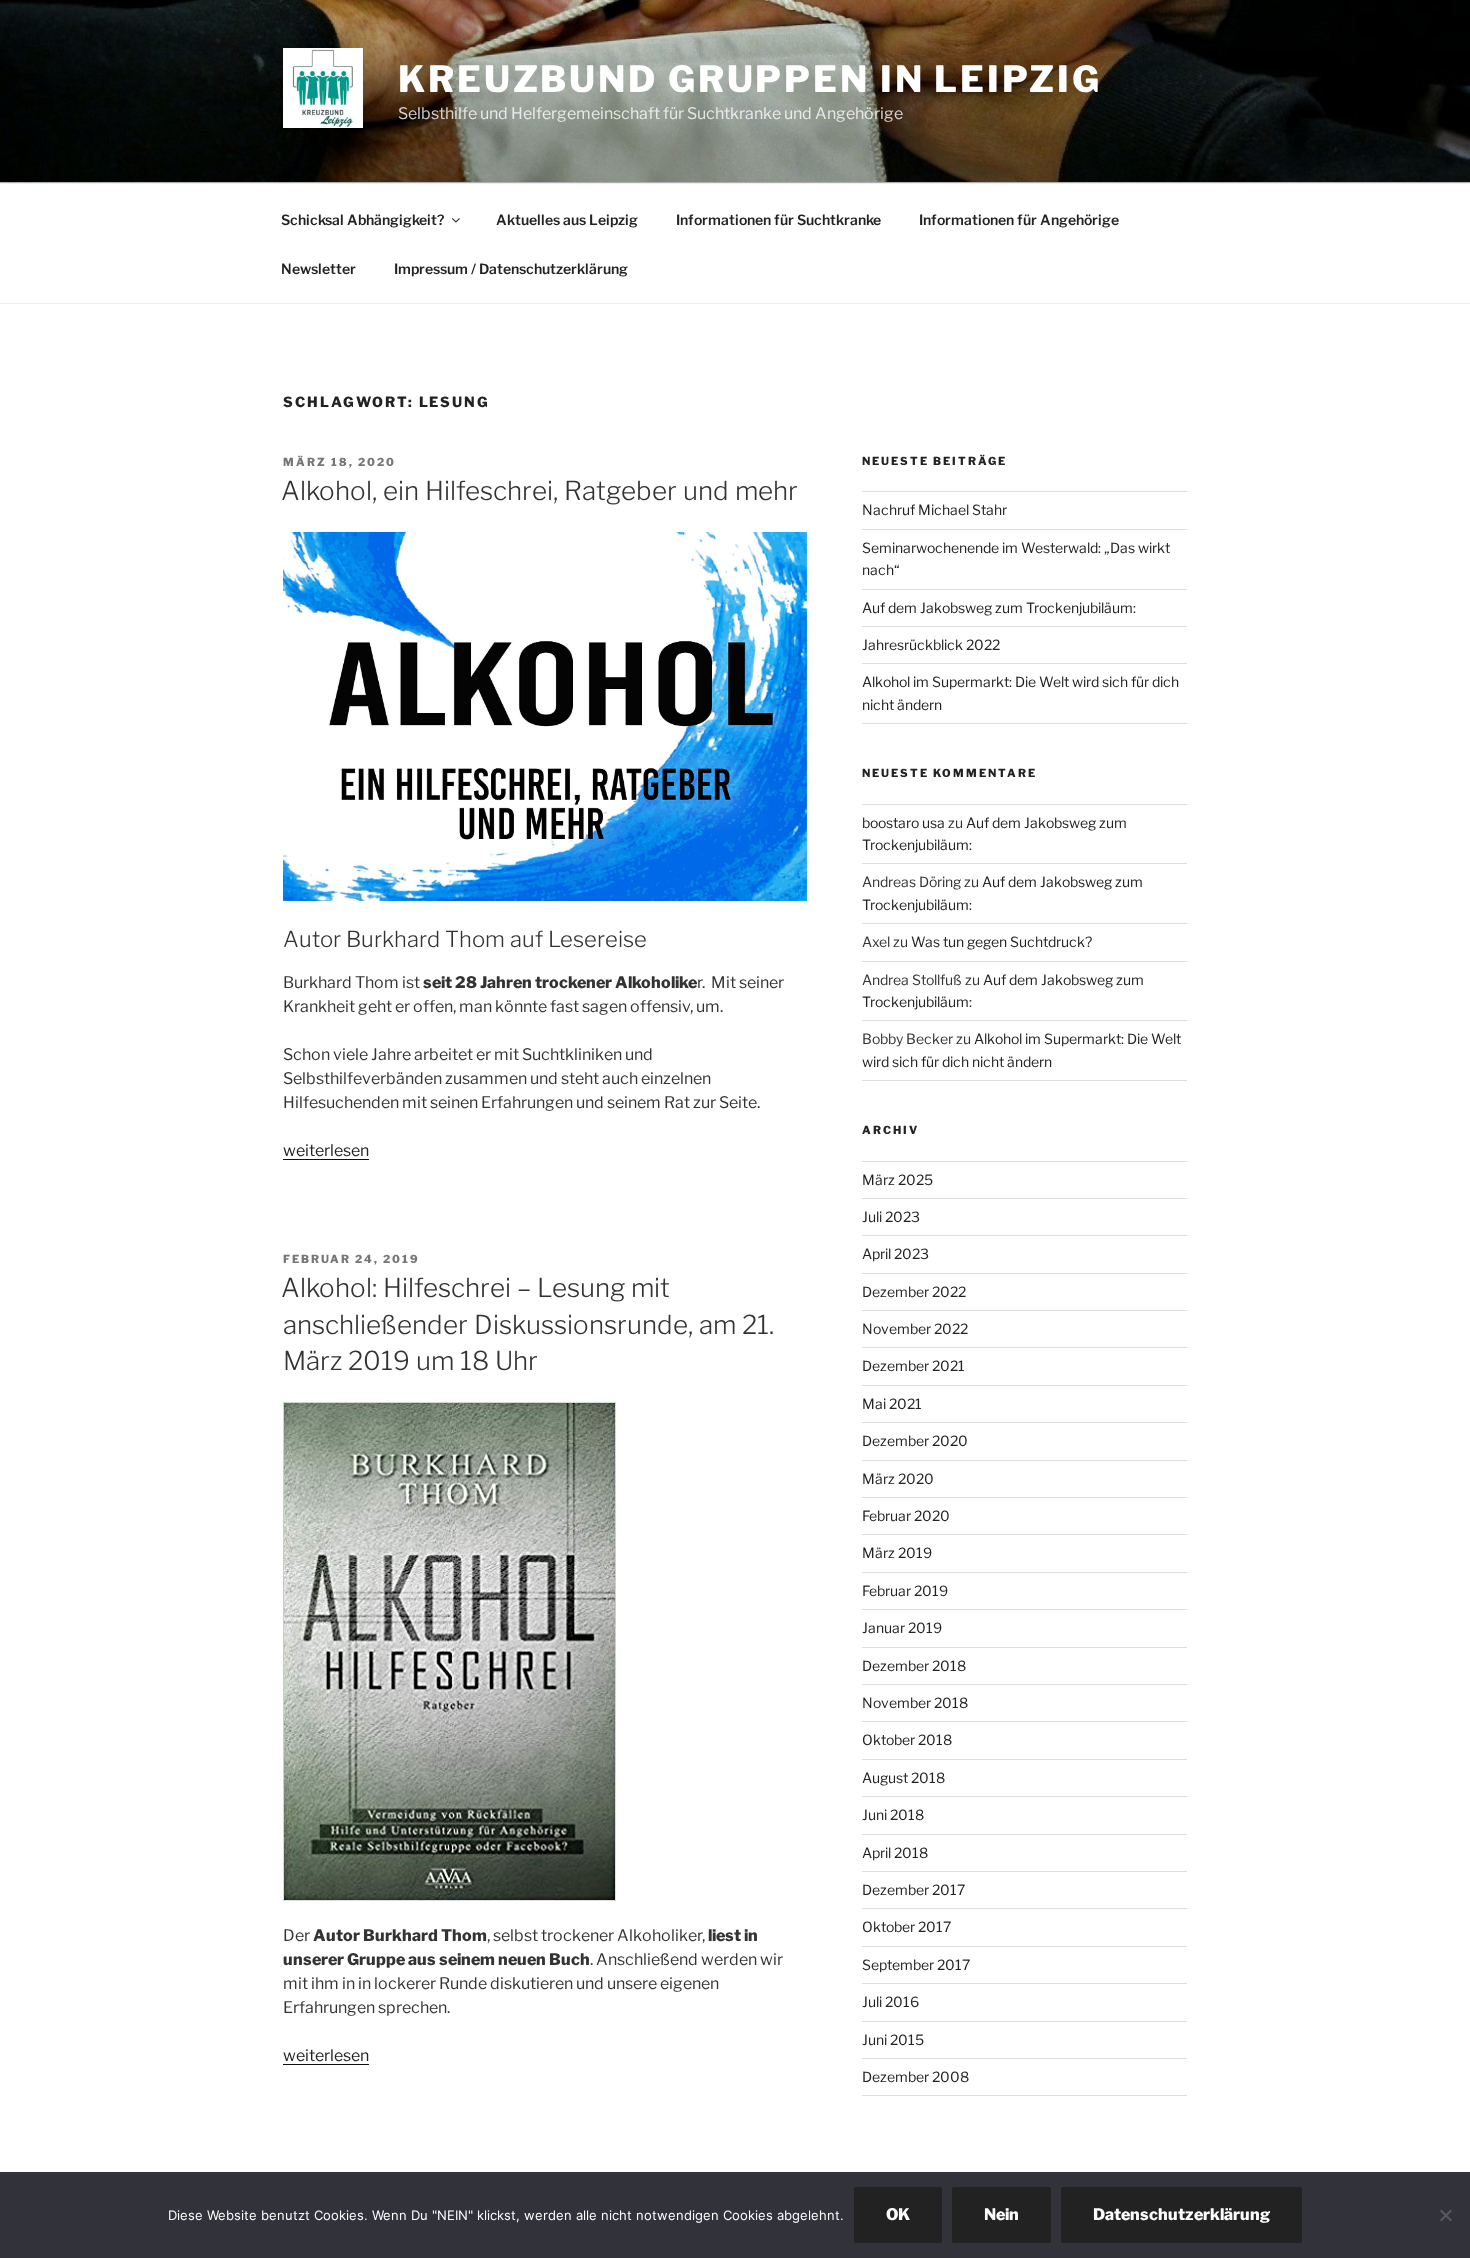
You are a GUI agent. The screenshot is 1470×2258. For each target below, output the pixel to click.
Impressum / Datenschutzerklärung (511, 268)
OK (898, 2214)
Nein (1001, 2214)
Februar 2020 (906, 1515)
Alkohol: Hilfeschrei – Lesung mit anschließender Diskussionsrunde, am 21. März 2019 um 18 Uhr (527, 1324)
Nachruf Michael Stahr (934, 509)
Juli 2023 (891, 1216)
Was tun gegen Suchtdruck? (1001, 941)
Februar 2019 (905, 1590)
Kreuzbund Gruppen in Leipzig (750, 79)
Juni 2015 (893, 2039)
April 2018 (895, 1852)
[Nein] (1445, 2215)
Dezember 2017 (913, 1889)
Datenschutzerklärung (1181, 2214)
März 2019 (897, 1552)
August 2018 (903, 1777)
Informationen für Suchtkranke (778, 219)
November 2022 (915, 1328)
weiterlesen (326, 1150)
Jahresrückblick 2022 (931, 644)
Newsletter (318, 268)
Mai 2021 (892, 1403)
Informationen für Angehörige (1019, 219)
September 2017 (916, 1964)
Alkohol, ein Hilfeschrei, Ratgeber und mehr (539, 490)
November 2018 (915, 1702)
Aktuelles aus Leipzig (567, 219)
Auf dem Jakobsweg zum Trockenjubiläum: (999, 607)
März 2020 (898, 1478)
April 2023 (895, 1253)
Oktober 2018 (907, 1739)
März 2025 (897, 1179)
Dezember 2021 (913, 1365)
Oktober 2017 (906, 1926)
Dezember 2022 (914, 1291)
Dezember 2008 (915, 2076)
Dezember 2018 (914, 1665)
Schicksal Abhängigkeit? (362, 219)
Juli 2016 (890, 2001)
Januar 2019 (902, 1627)
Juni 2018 (893, 1814)
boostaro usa (903, 822)
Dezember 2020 (915, 1440)
